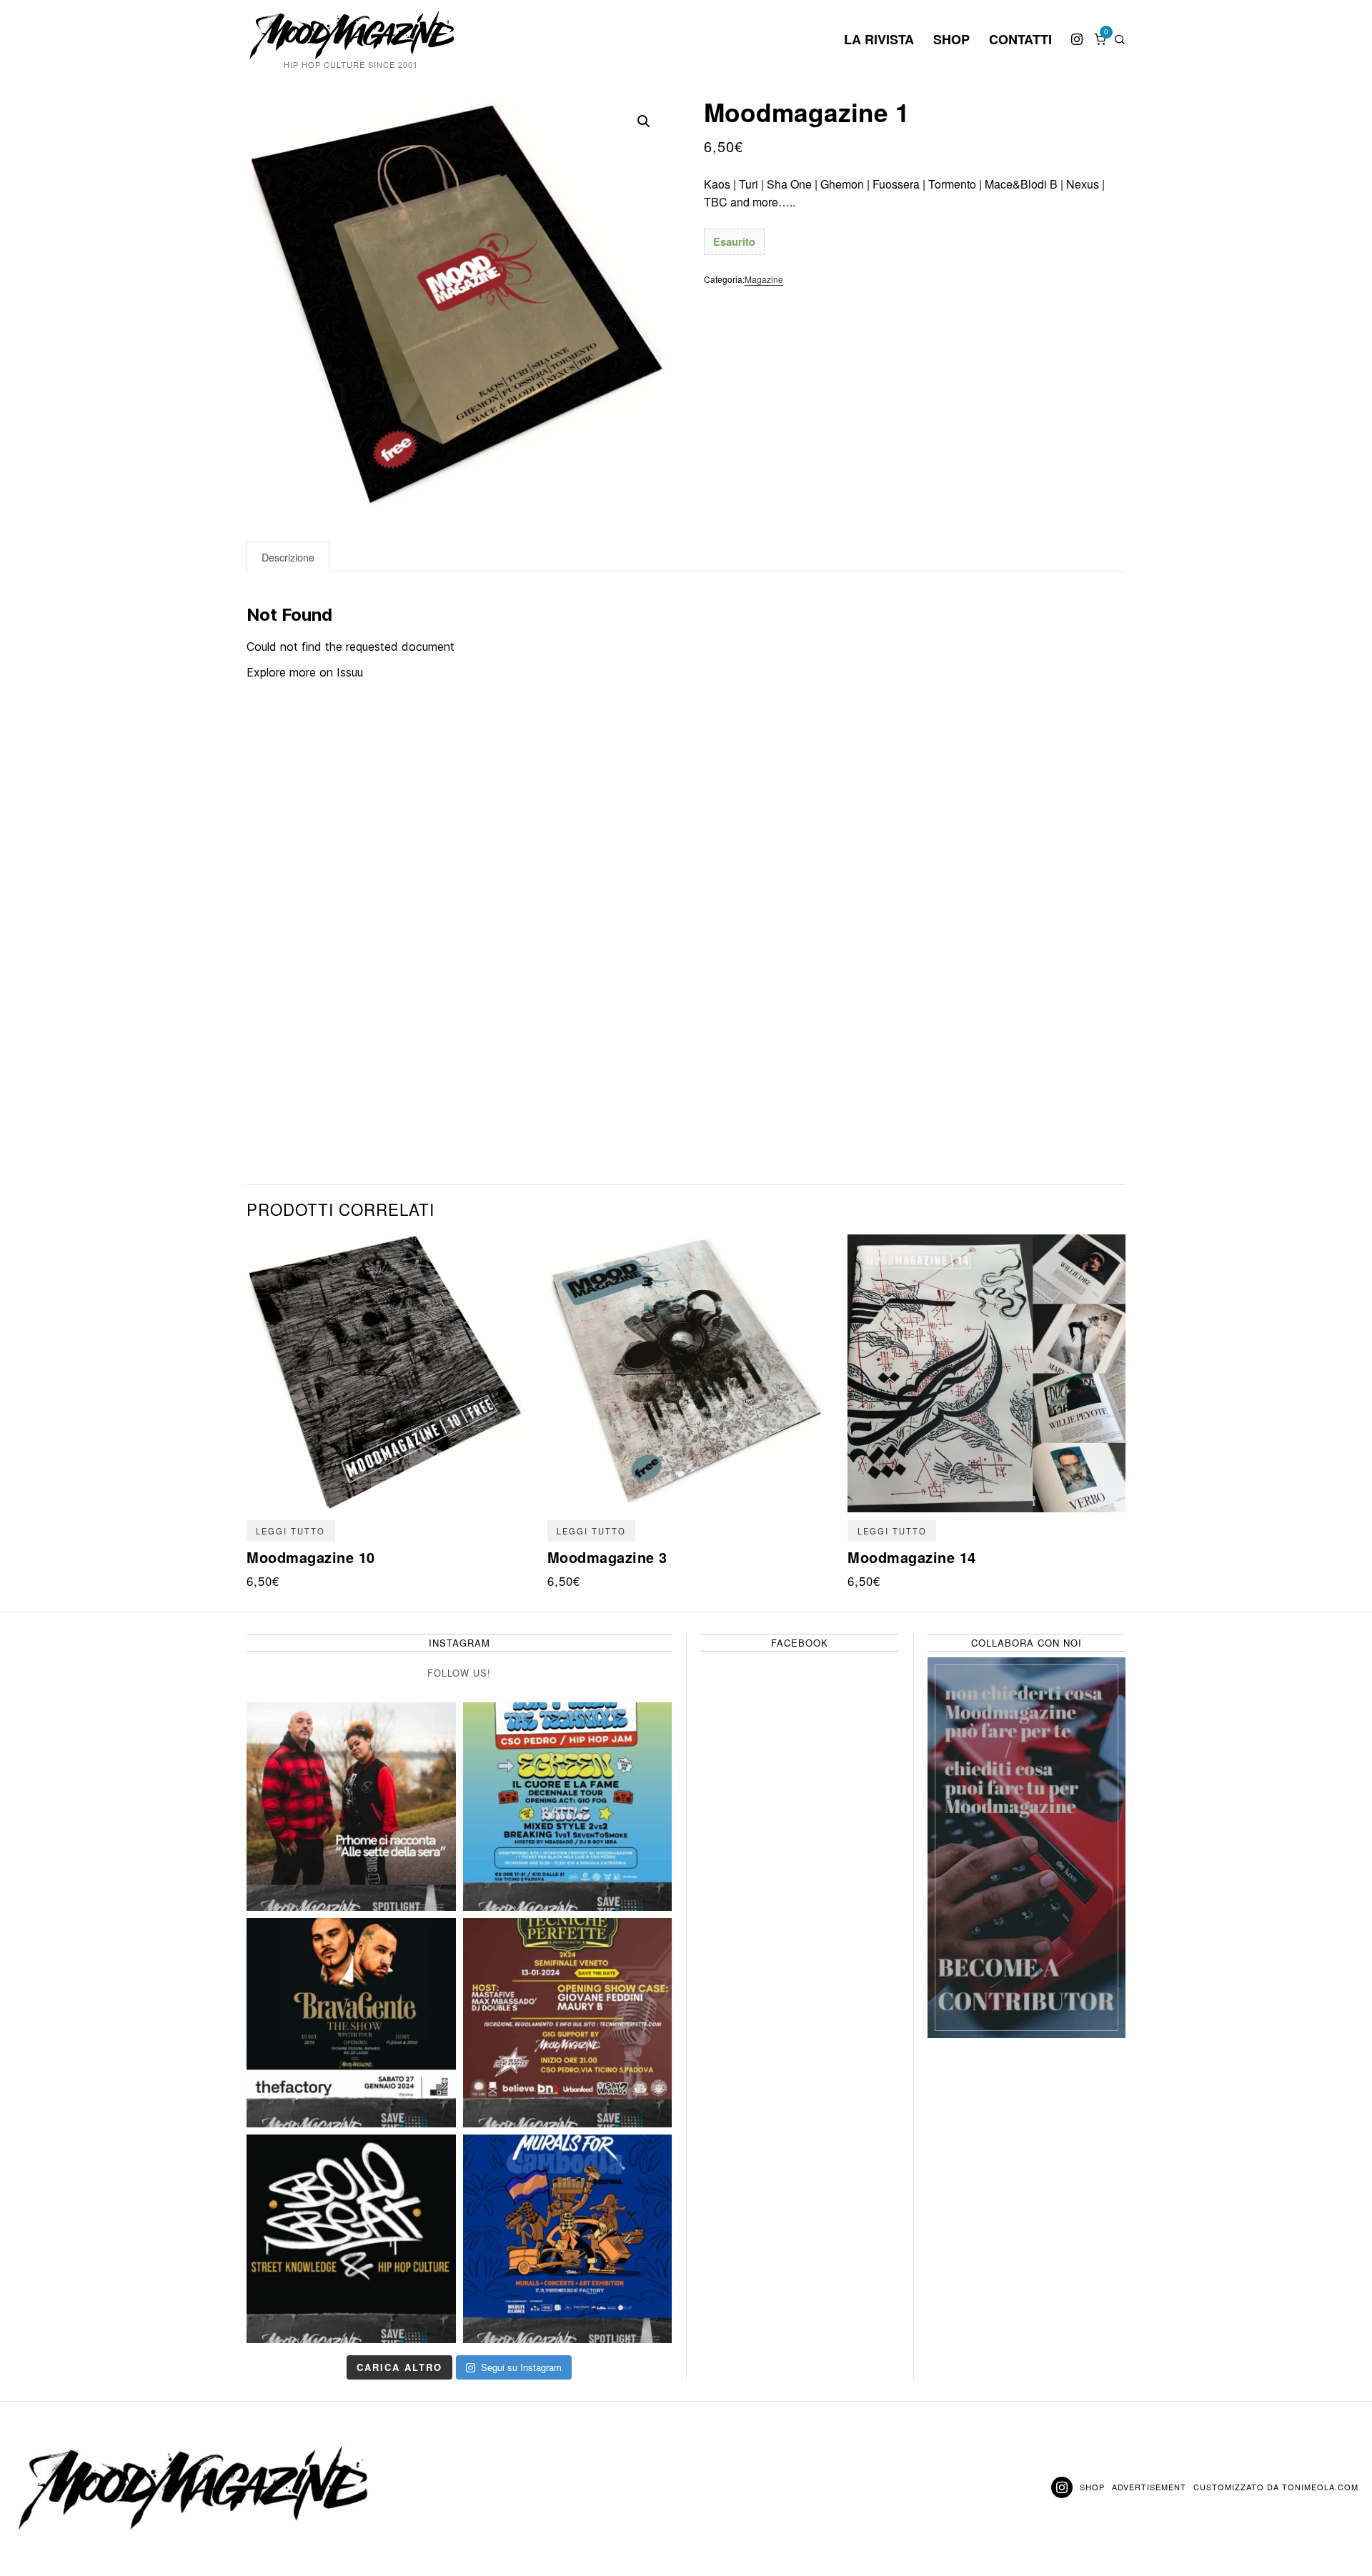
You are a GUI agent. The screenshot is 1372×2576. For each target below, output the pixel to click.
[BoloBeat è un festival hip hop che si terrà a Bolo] (351, 2239)
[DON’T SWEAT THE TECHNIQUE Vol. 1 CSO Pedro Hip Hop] (568, 1807)
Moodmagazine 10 (311, 1557)
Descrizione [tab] (288, 557)
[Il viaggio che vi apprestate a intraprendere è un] (568, 2239)
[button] (644, 121)
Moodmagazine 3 (607, 1557)
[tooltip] (1077, 39)
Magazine (764, 279)
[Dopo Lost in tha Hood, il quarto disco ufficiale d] (351, 1807)
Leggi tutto (290, 1531)
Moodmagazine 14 (912, 1557)
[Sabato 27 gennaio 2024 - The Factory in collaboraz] (351, 2023)
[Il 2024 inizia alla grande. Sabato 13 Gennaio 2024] (568, 2023)
